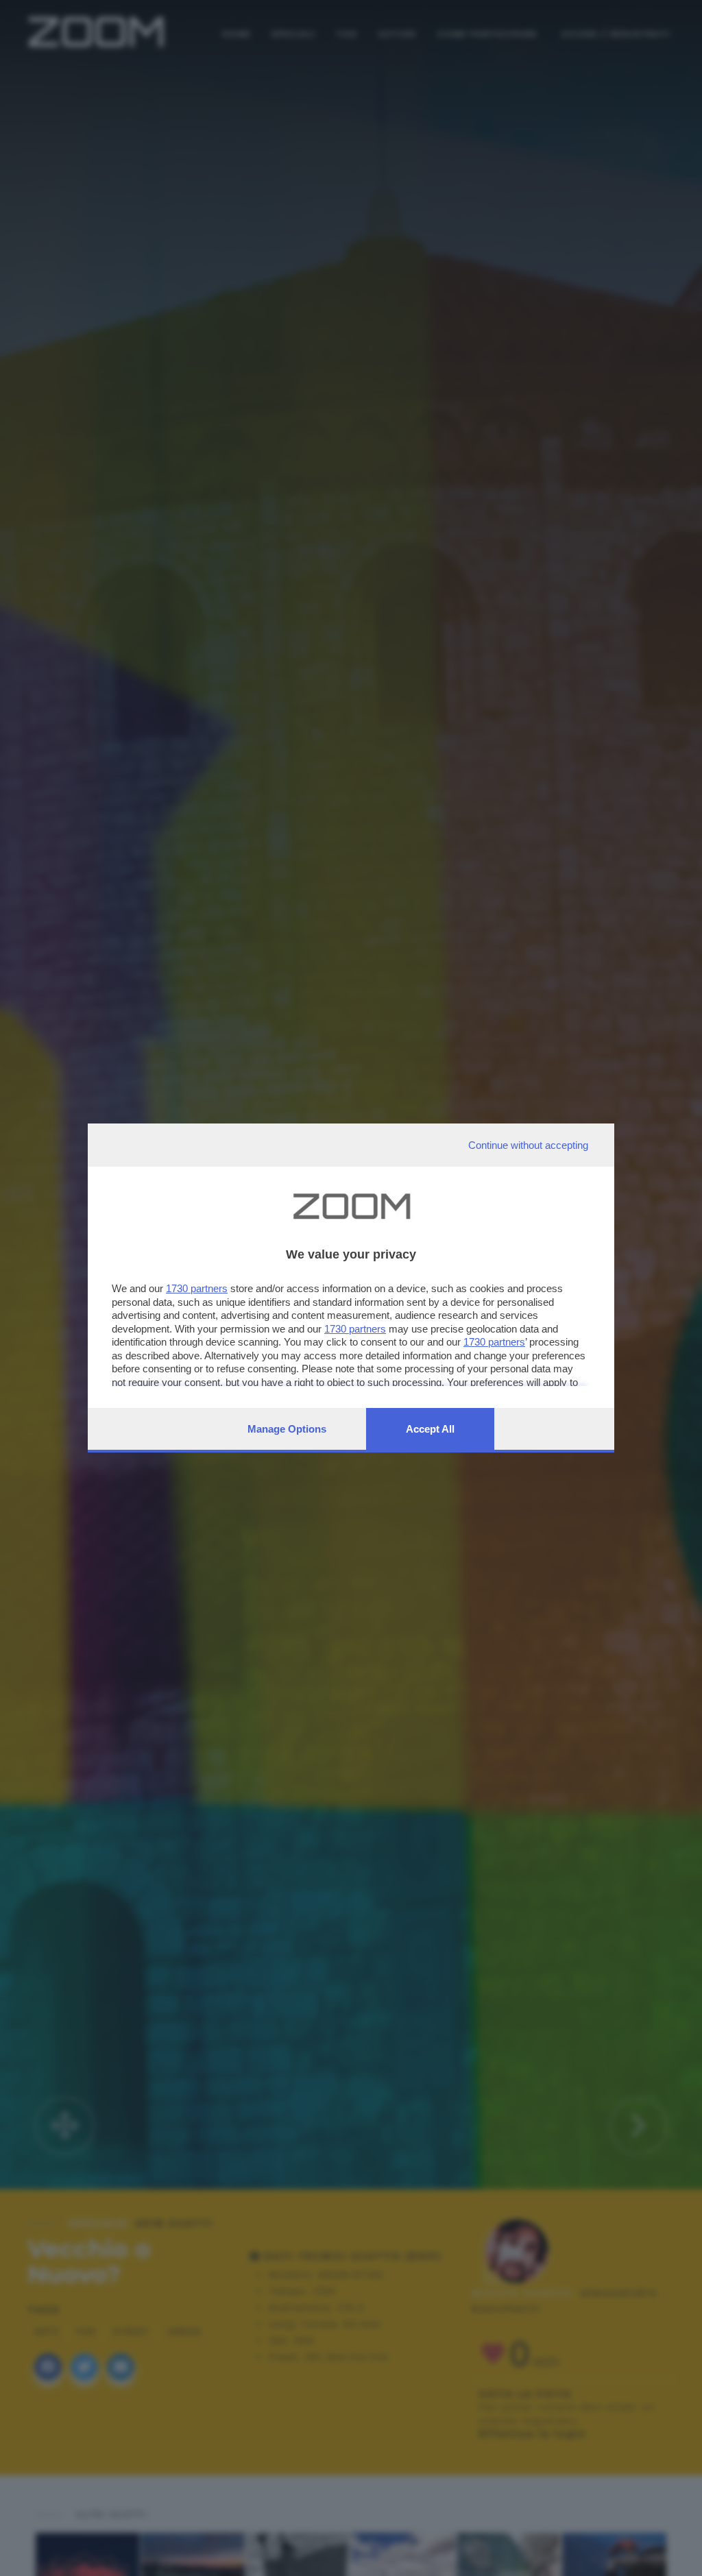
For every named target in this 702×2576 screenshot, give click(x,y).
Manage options (287, 1429)
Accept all (430, 1429)
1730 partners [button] (197, 1288)
